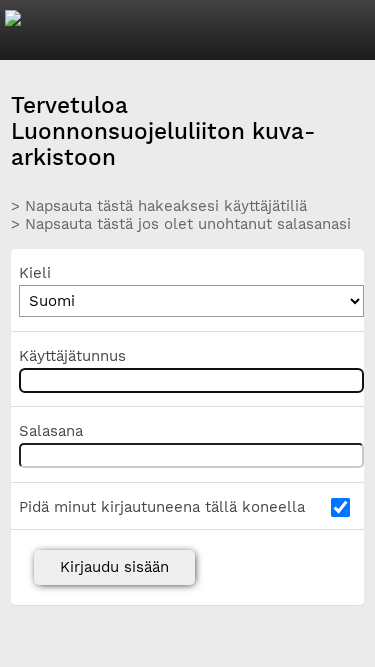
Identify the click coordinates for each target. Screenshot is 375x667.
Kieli (35, 273)
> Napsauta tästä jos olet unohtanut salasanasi (181, 224)
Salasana (51, 431)
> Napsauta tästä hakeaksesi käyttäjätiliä (159, 206)
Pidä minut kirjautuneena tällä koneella (162, 507)
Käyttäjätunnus (72, 356)
